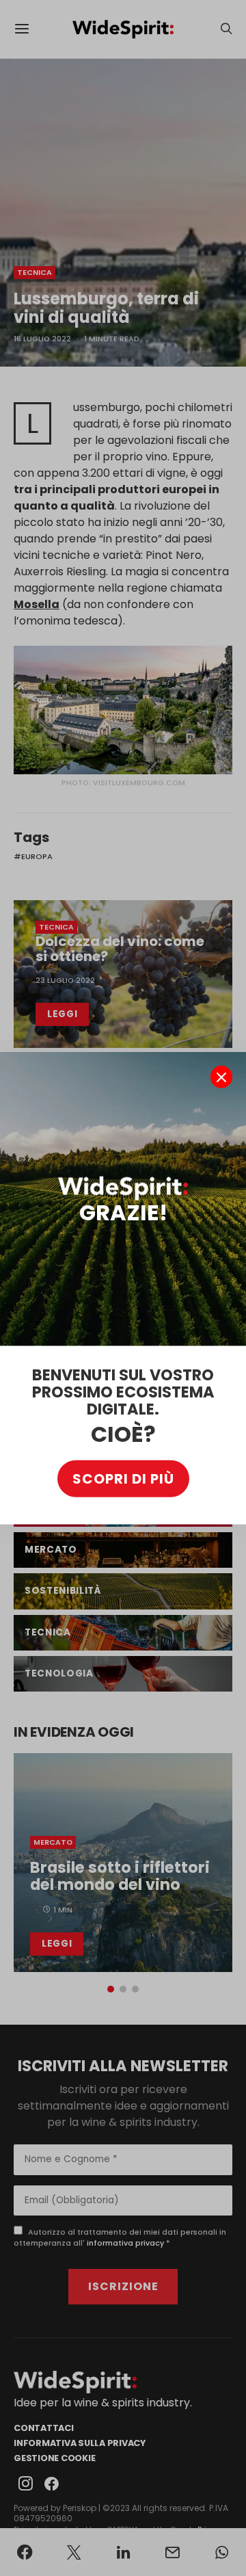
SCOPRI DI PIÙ (123, 1478)
